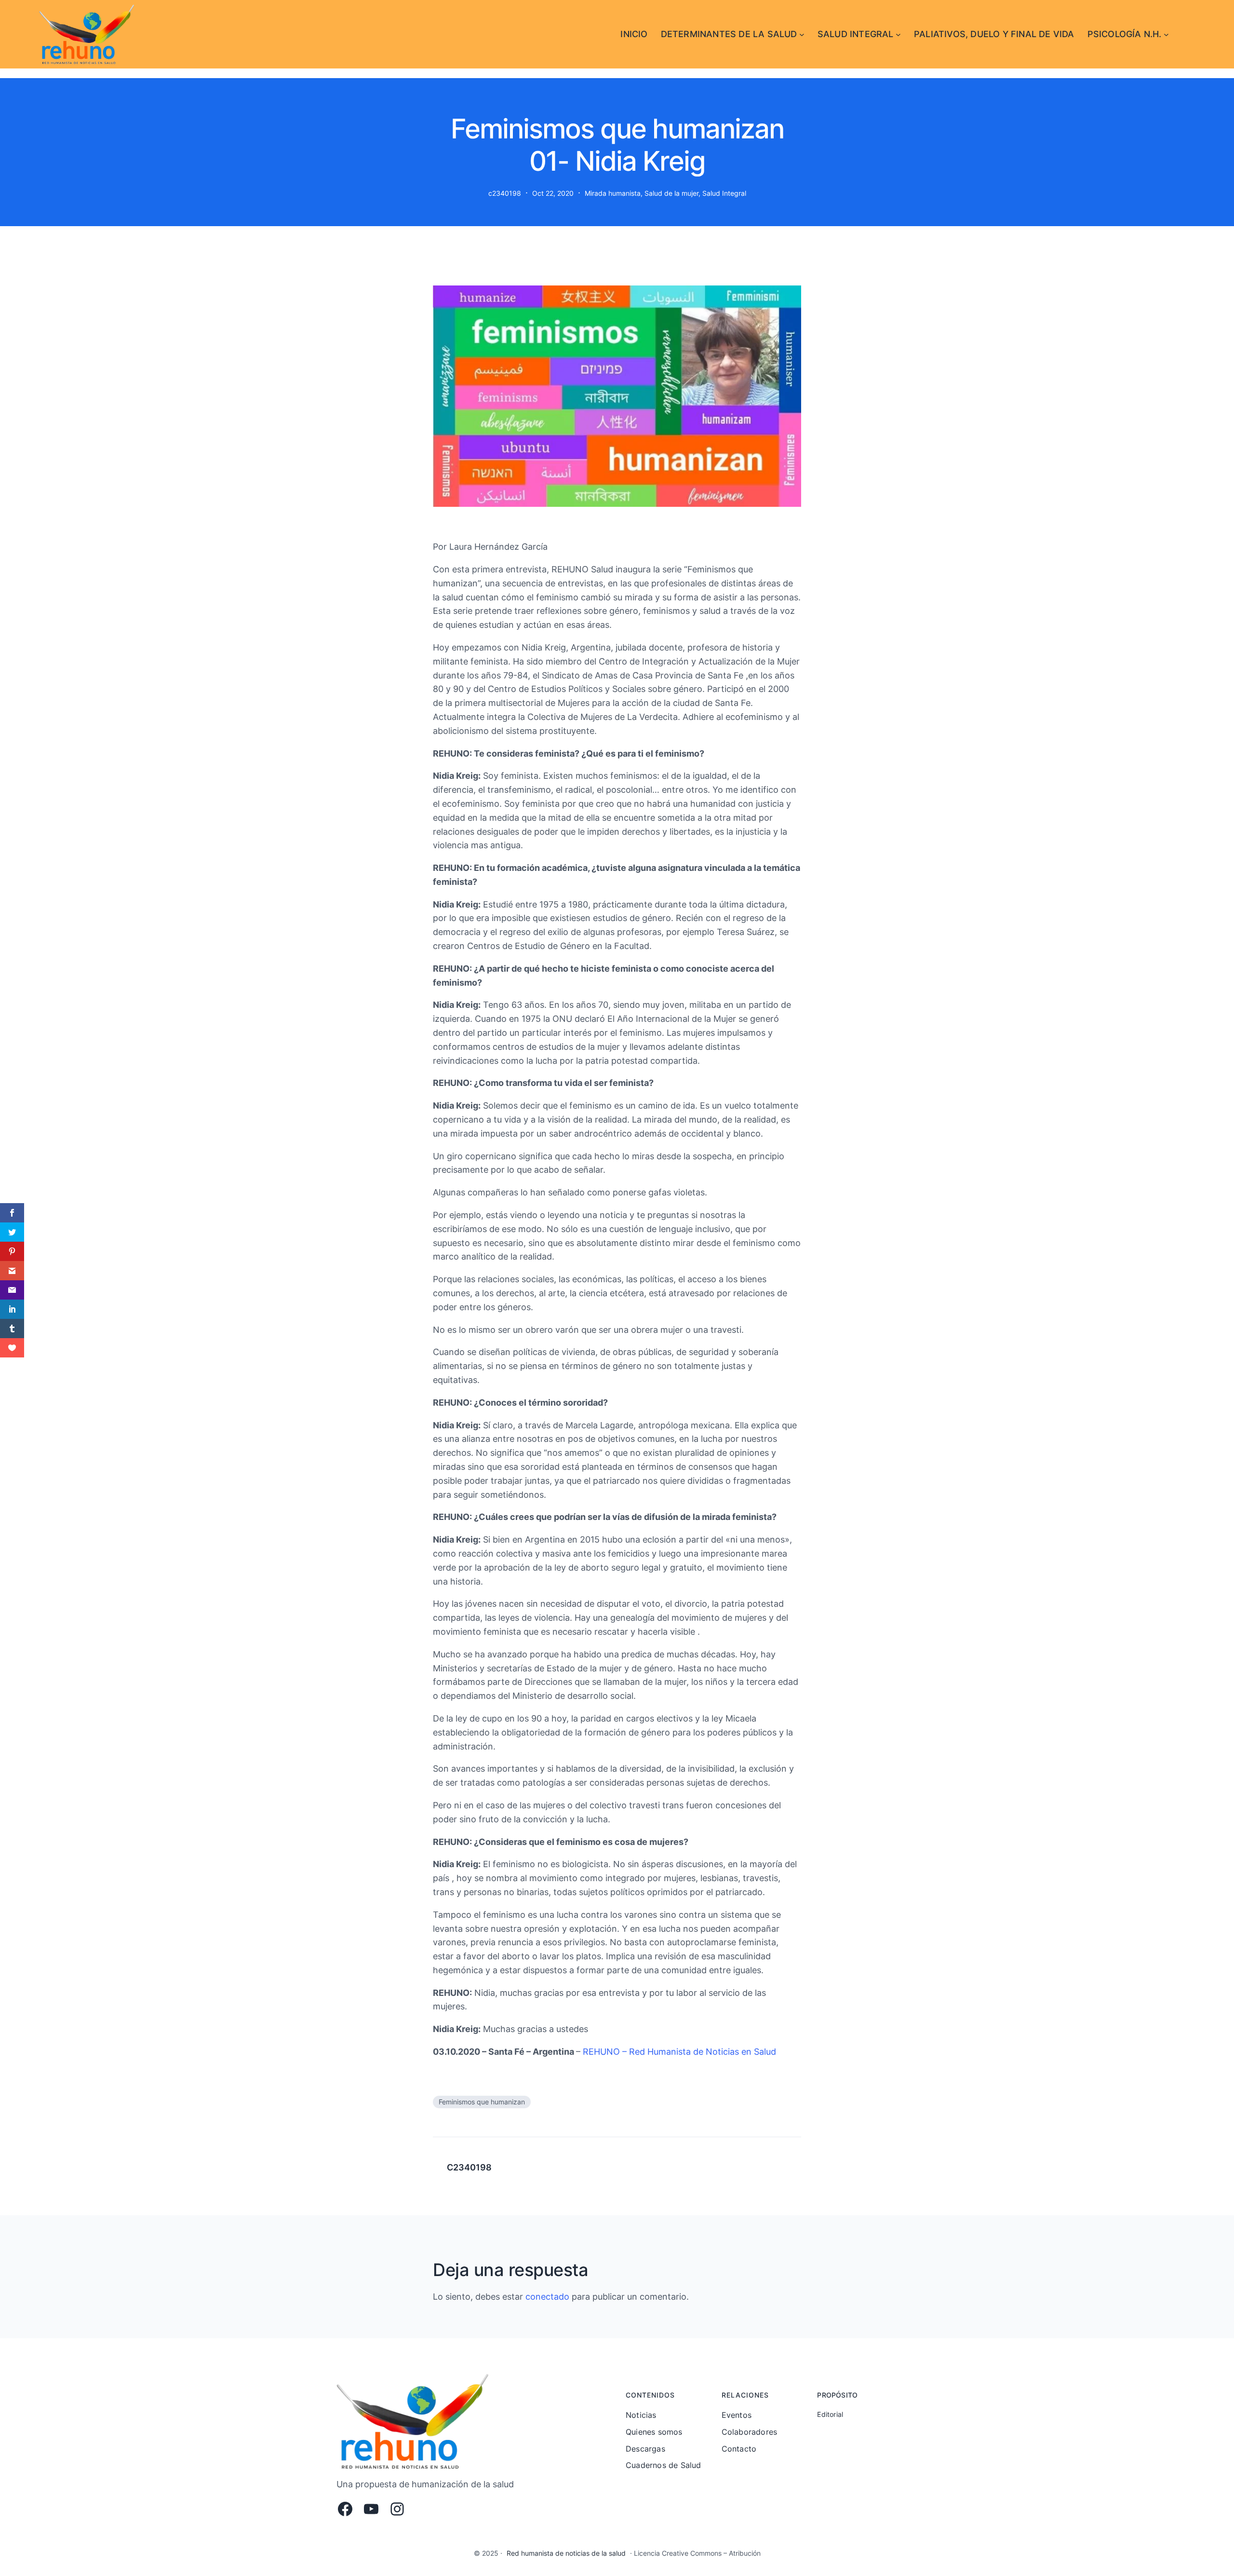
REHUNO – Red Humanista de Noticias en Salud (679, 2052)
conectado (547, 2297)
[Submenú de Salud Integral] (898, 34)
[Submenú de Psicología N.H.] (1166, 34)
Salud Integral (724, 193)
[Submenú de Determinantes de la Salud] (802, 34)
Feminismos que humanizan (482, 2102)
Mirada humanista (613, 193)
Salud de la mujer (671, 193)
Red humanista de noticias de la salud (566, 2553)
